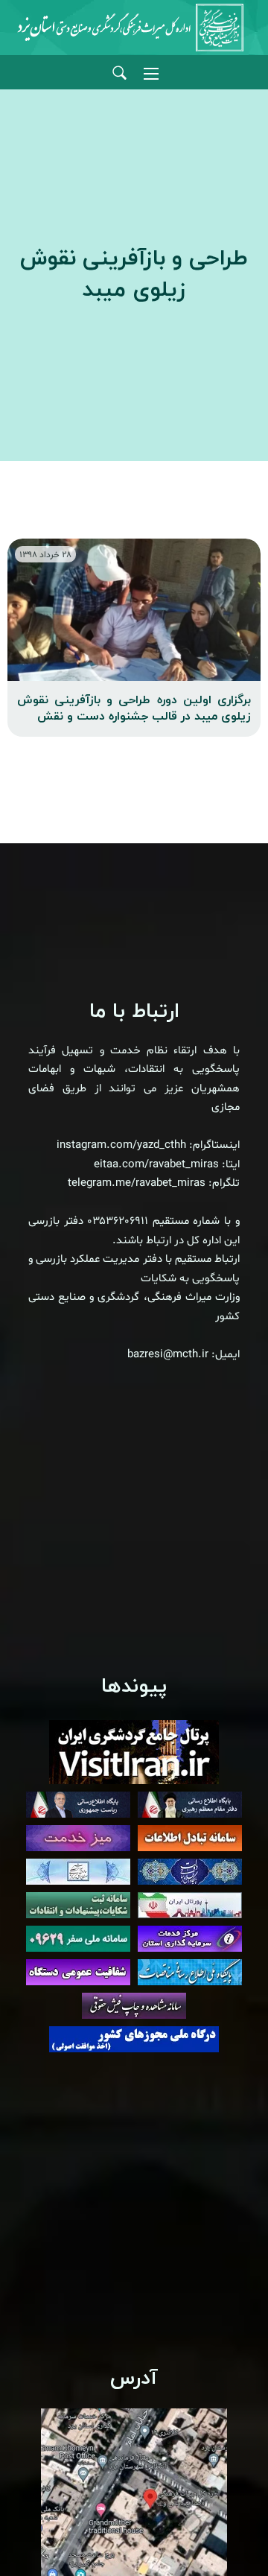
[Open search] (119, 73)
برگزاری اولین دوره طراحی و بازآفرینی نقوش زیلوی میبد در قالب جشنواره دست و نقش (134, 708)
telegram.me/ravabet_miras (137, 1183)
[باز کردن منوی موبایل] (151, 74)
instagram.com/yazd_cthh (121, 1145)
